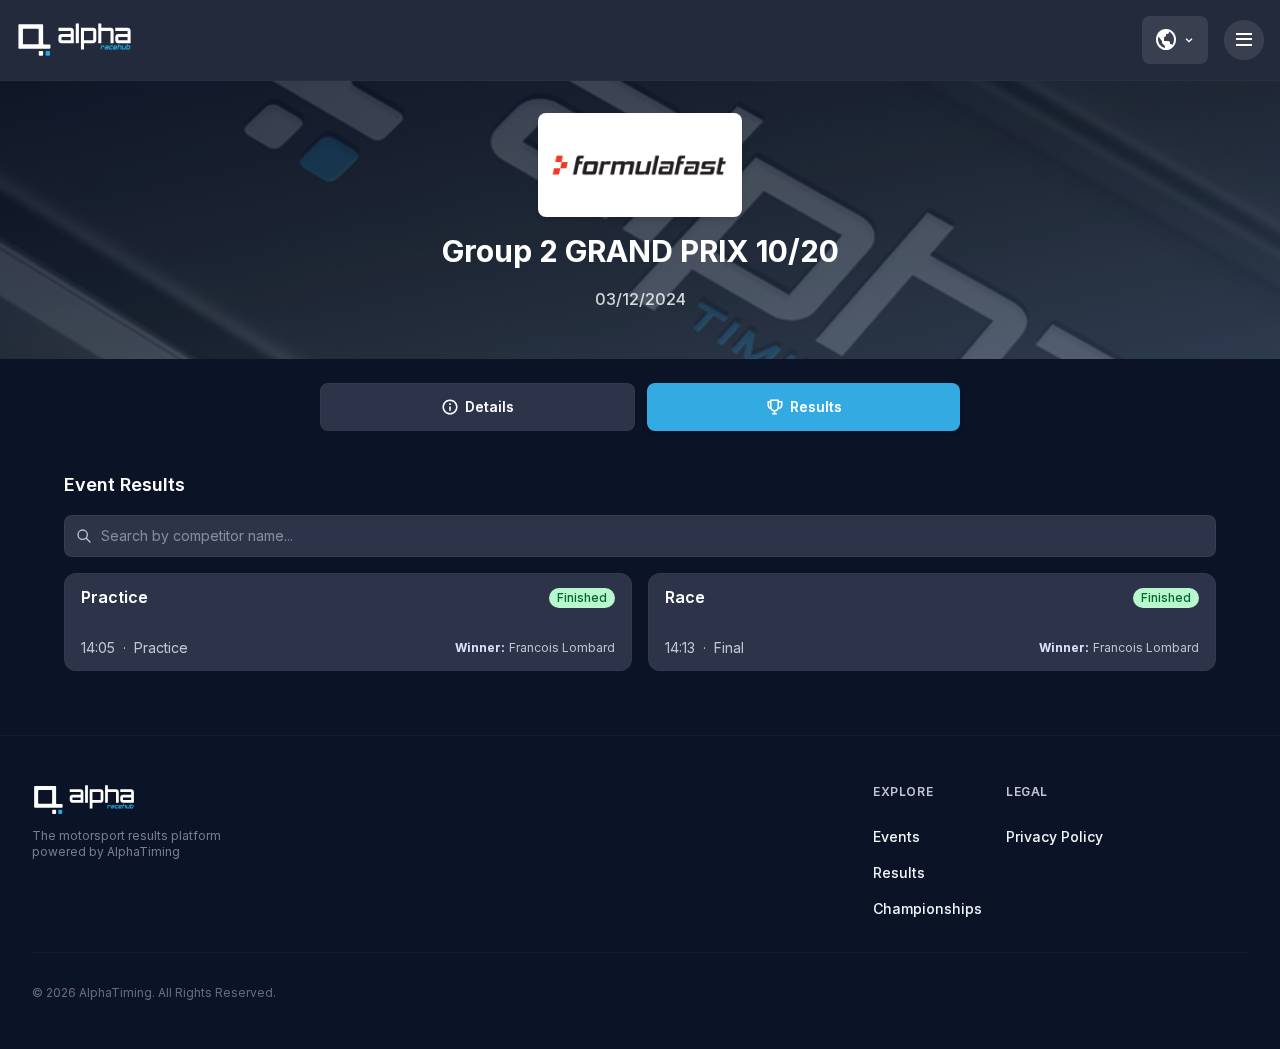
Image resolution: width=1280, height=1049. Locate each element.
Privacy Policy (1054, 836)
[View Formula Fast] (640, 165)
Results (899, 872)
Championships (927, 908)
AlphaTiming (115, 992)
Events (896, 836)
